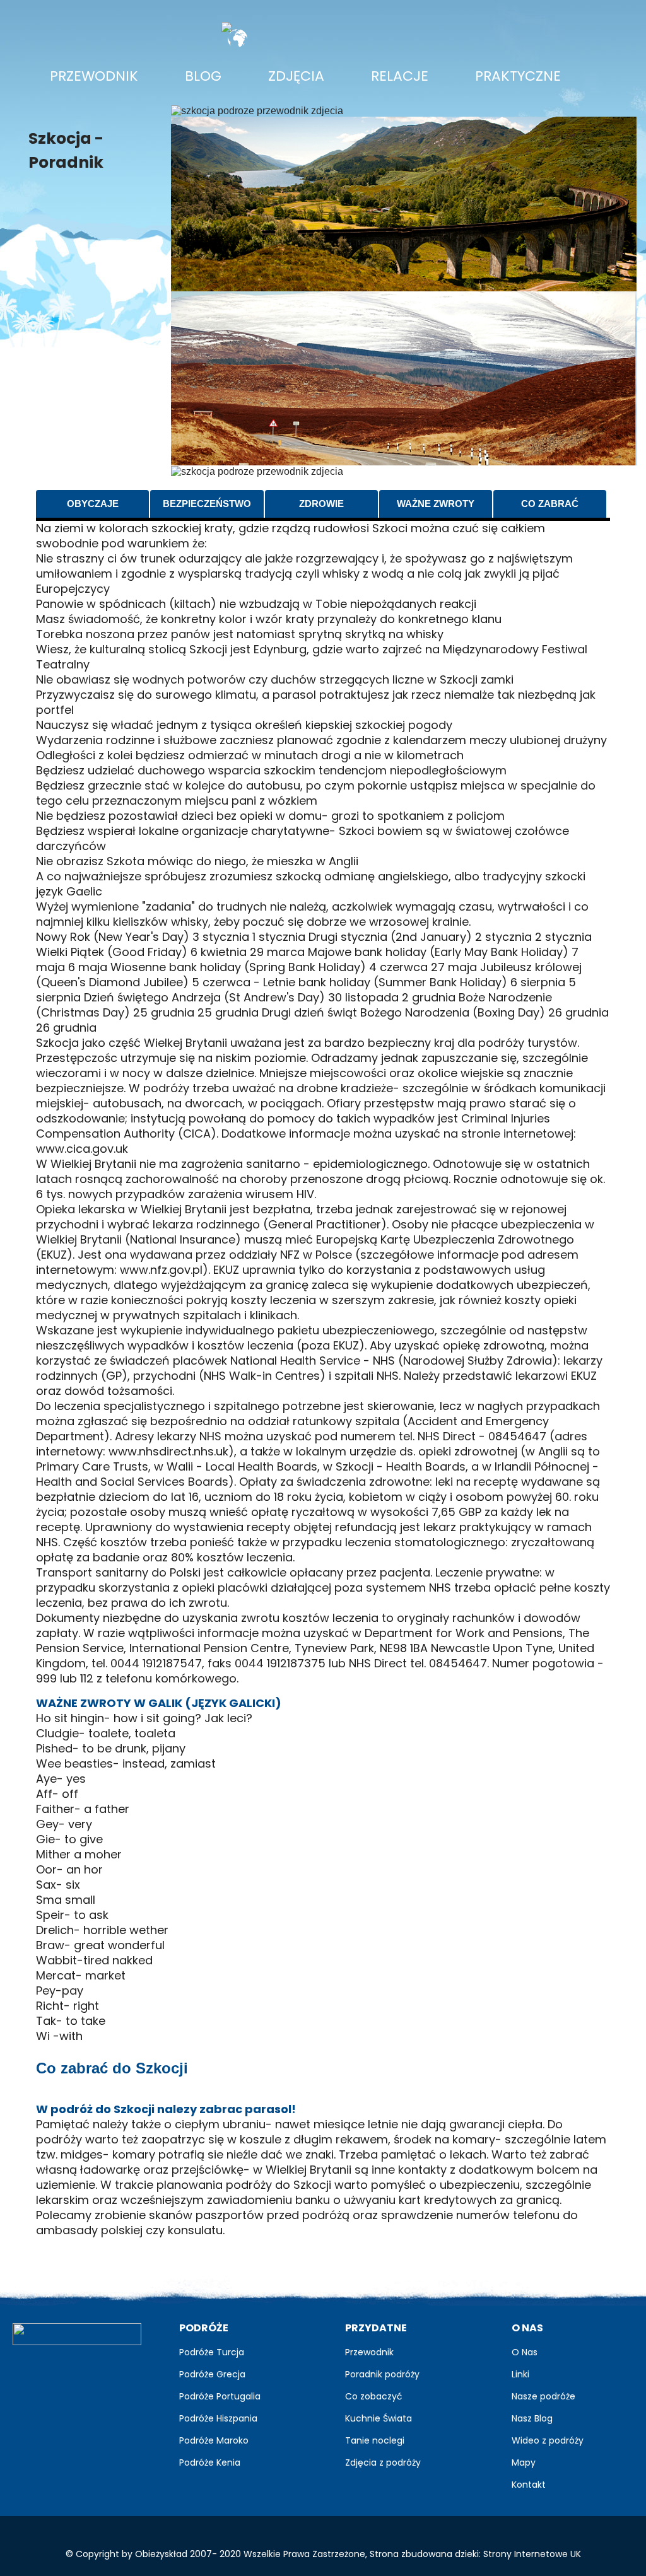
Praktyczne (518, 76)
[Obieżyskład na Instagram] (115, 2368)
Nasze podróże (543, 2396)
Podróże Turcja (212, 2352)
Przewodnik (94, 76)
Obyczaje (93, 504)
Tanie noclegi (375, 2440)
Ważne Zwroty (436, 504)
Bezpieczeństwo (207, 504)
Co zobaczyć (374, 2396)
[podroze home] (354, 27)
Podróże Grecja (212, 2374)
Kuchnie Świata (379, 2418)
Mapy (524, 2462)
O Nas (525, 2352)
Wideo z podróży (548, 2440)
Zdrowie (321, 504)
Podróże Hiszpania (218, 2418)
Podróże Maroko (214, 2440)
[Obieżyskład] (77, 2334)
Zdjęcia (301, 76)
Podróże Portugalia (220, 2396)
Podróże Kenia (210, 2462)
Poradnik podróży (382, 2374)
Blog (203, 76)
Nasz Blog (532, 2418)
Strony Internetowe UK (532, 2554)
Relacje (400, 76)
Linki (520, 2374)
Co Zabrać (550, 504)
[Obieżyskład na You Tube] (86, 2368)
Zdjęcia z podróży (383, 2462)
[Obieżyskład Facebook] (29, 2368)
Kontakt (529, 2485)
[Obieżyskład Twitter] (58, 2368)
